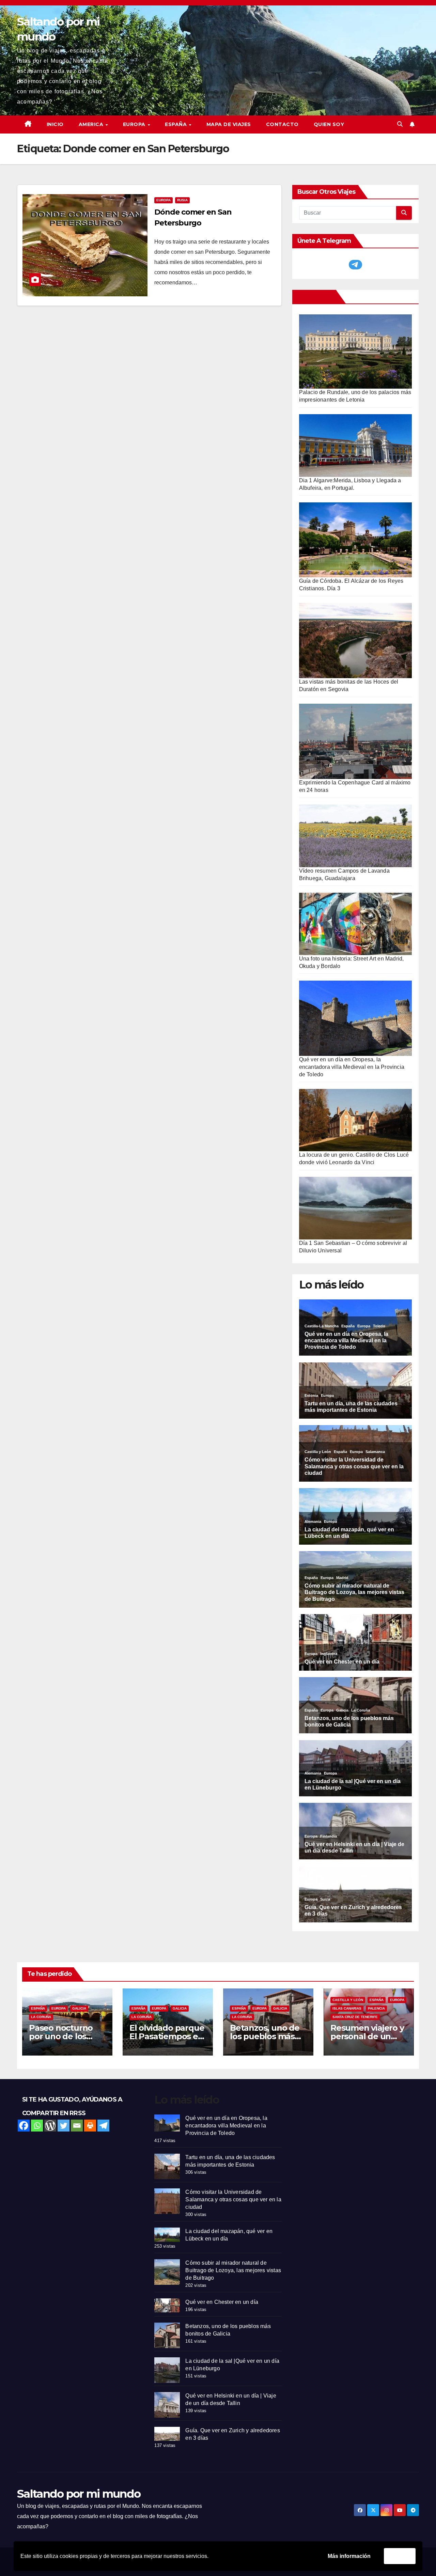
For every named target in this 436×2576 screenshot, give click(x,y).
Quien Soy (329, 124)
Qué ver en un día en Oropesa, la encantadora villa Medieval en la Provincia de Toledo (352, 1067)
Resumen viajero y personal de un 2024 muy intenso (367, 2036)
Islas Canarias (347, 2008)
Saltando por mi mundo (79, 2494)
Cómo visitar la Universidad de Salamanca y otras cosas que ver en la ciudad (233, 2199)
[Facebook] (24, 2126)
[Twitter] (64, 2126)
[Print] (90, 2126)
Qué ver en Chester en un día (222, 2302)
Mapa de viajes (229, 124)
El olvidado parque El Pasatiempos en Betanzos (167, 2036)
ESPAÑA (177, 124)
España (38, 2008)
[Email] (77, 2126)
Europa (163, 200)
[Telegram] (103, 2126)
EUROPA (135, 124)
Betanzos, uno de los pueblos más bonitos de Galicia (265, 2036)
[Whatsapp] (37, 2126)
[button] (400, 124)
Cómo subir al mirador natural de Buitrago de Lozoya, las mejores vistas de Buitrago (233, 2270)
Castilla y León (348, 2000)
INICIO (55, 124)
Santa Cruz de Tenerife (355, 2017)
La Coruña (41, 2017)
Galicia (79, 2008)
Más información (349, 2556)
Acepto (400, 2556)
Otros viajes (315, 297)
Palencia (376, 2008)
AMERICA (92, 124)
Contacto (282, 124)
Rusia (182, 200)
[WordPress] (50, 2126)
